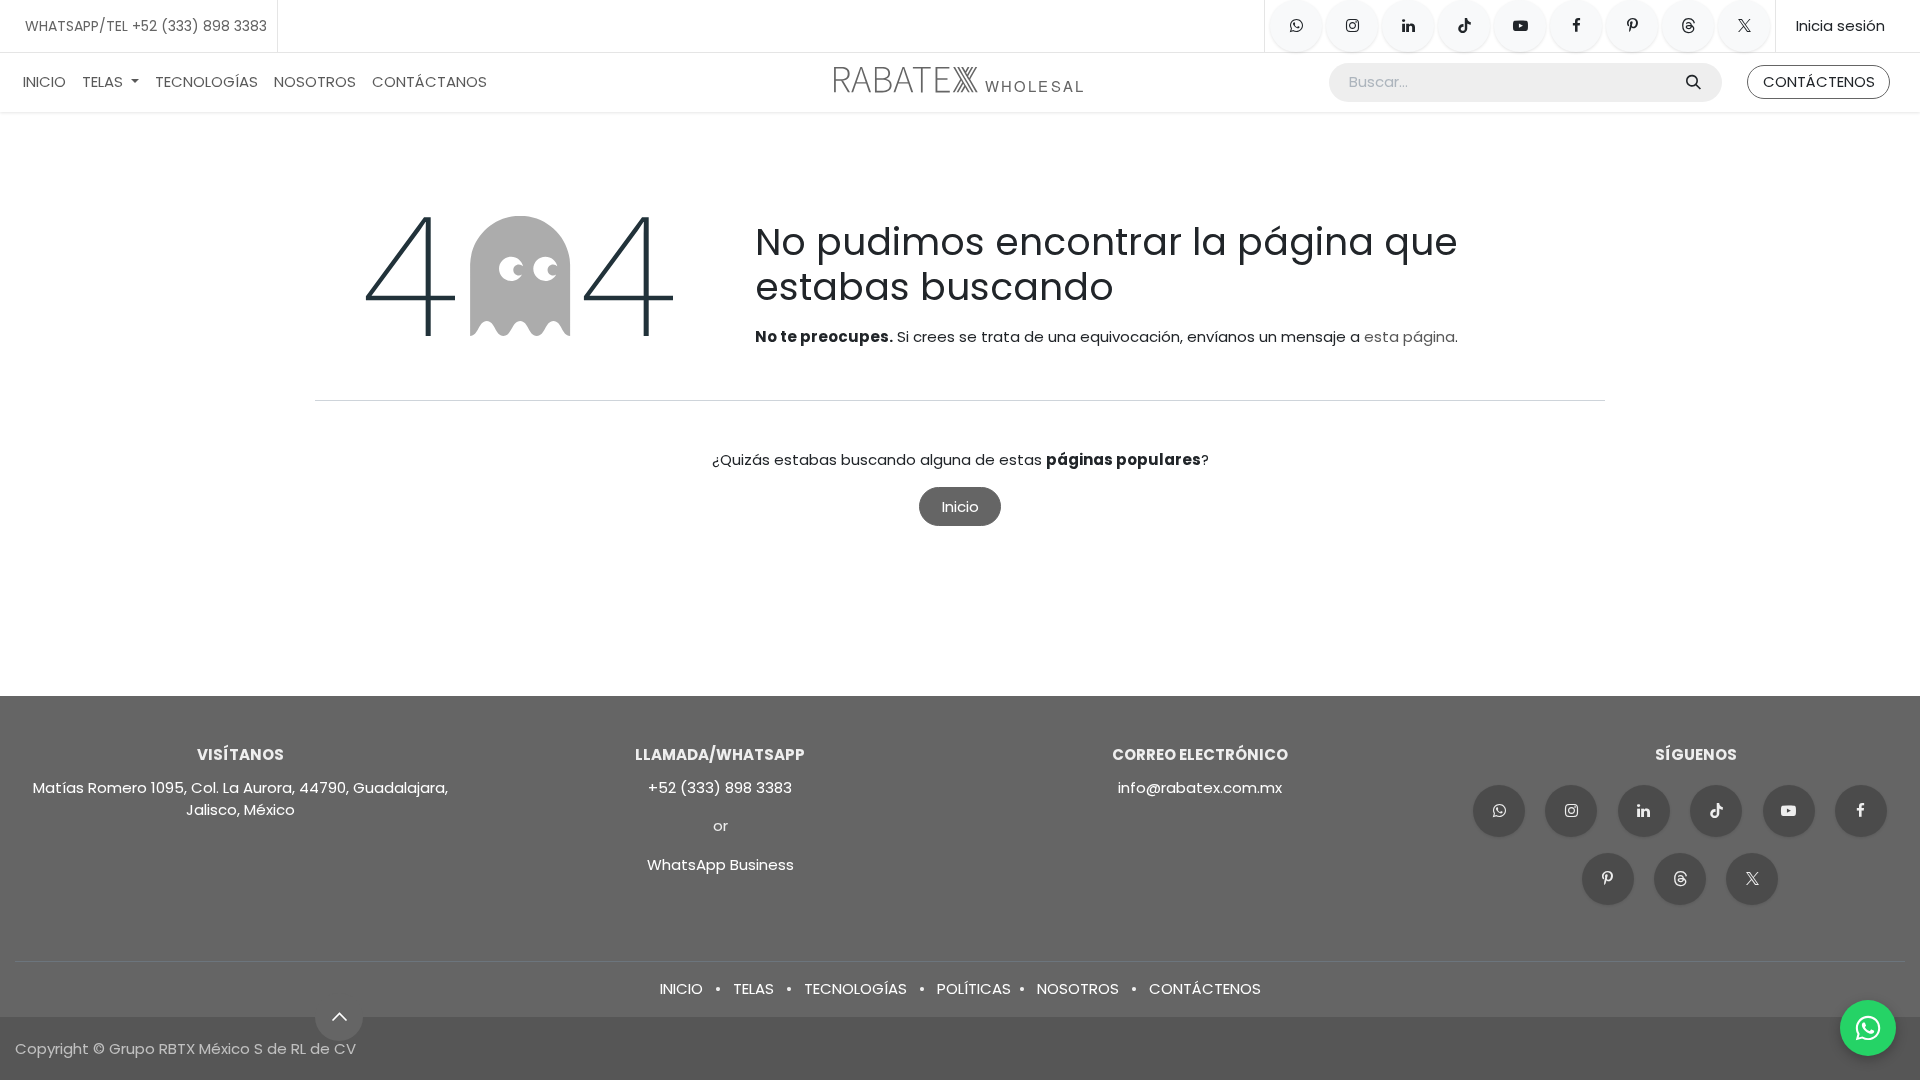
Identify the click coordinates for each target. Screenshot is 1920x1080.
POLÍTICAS (974, 988)
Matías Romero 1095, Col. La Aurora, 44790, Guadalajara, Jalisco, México (240, 799)
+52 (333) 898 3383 (720, 787)
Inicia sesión (1840, 25)
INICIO (681, 988)
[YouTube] (1520, 26)
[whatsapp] (1296, 26)
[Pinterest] (1632, 26)
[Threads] (1688, 26)
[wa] (1499, 811)
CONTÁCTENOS (1819, 81)
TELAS (753, 988)
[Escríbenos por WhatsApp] (1868, 1028)
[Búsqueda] (1693, 82)
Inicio (960, 506)
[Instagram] (1352, 26)
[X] (1744, 26)
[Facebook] (1576, 26)
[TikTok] (1464, 26)
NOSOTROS (1078, 988)
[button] (339, 1017)
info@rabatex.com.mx (1200, 787)
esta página (1409, 336)
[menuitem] (44, 82)
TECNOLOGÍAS (855, 988)
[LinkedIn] (1408, 26)
